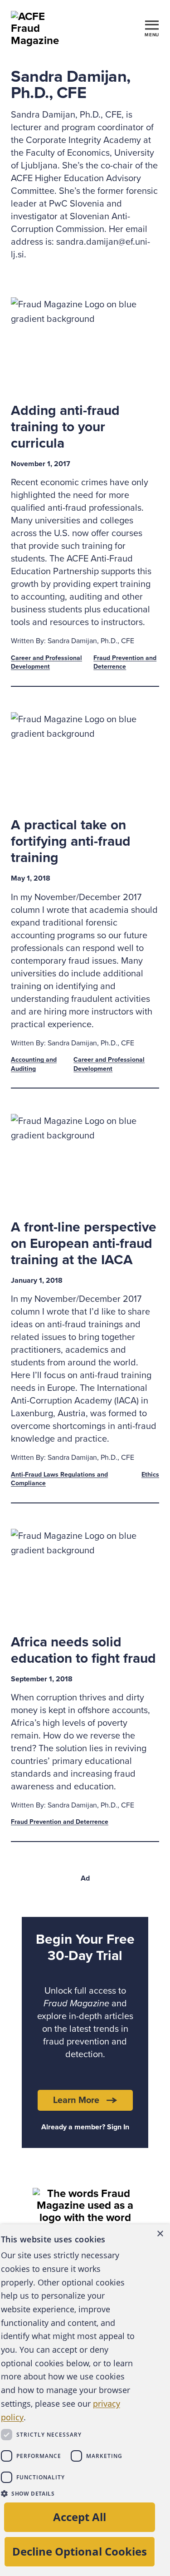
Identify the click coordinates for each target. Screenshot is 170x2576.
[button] (68, 2493)
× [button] (160, 2234)
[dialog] (85, 2400)
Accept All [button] (80, 2517)
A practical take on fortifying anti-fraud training (71, 841)
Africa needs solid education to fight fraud (83, 1650)
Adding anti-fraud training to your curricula (65, 427)
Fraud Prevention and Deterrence (60, 1822)
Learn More (76, 2100)
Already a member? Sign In (85, 2127)
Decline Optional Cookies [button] (80, 2551)
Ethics (150, 1475)
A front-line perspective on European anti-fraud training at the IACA (84, 1244)
